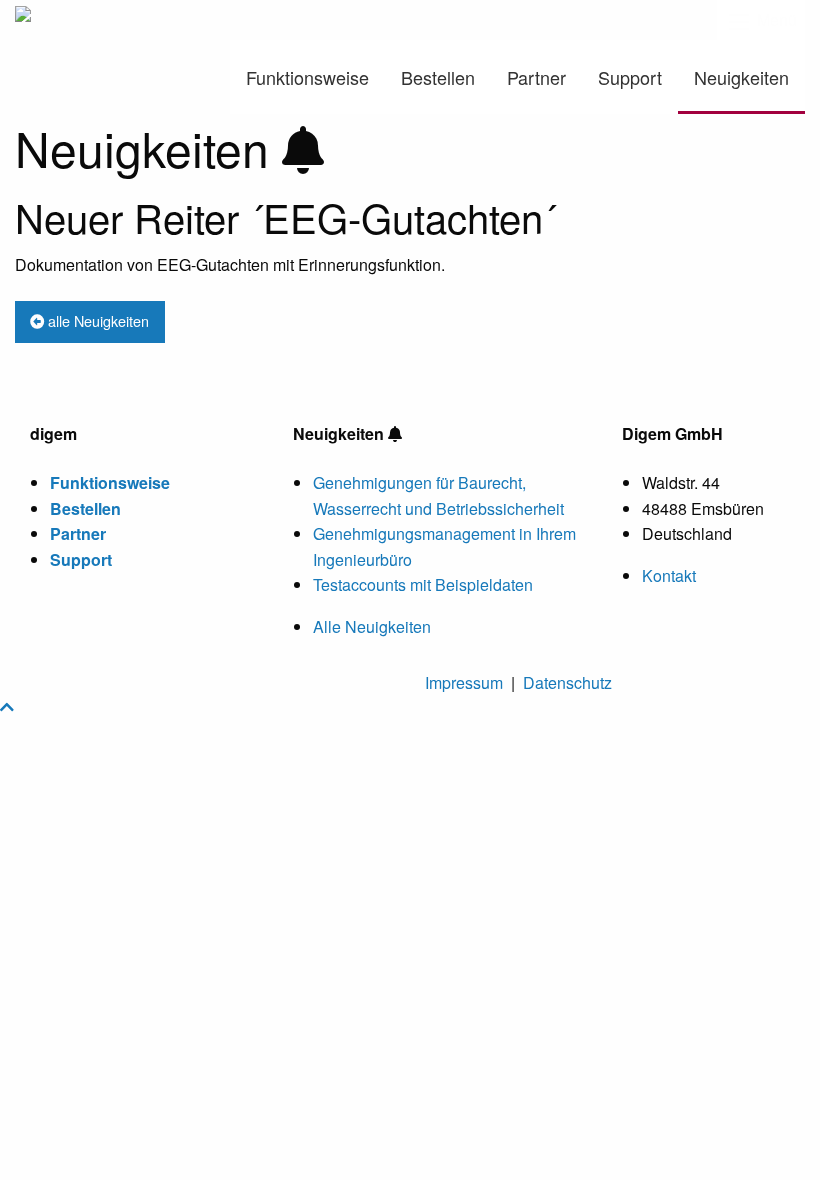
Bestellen (438, 77)
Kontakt (669, 575)
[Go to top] (7, 706)
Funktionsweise (307, 77)
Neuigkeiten (741, 77)
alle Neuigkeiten (96, 320)
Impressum (464, 682)
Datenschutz (567, 682)
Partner (536, 77)
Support (630, 77)
